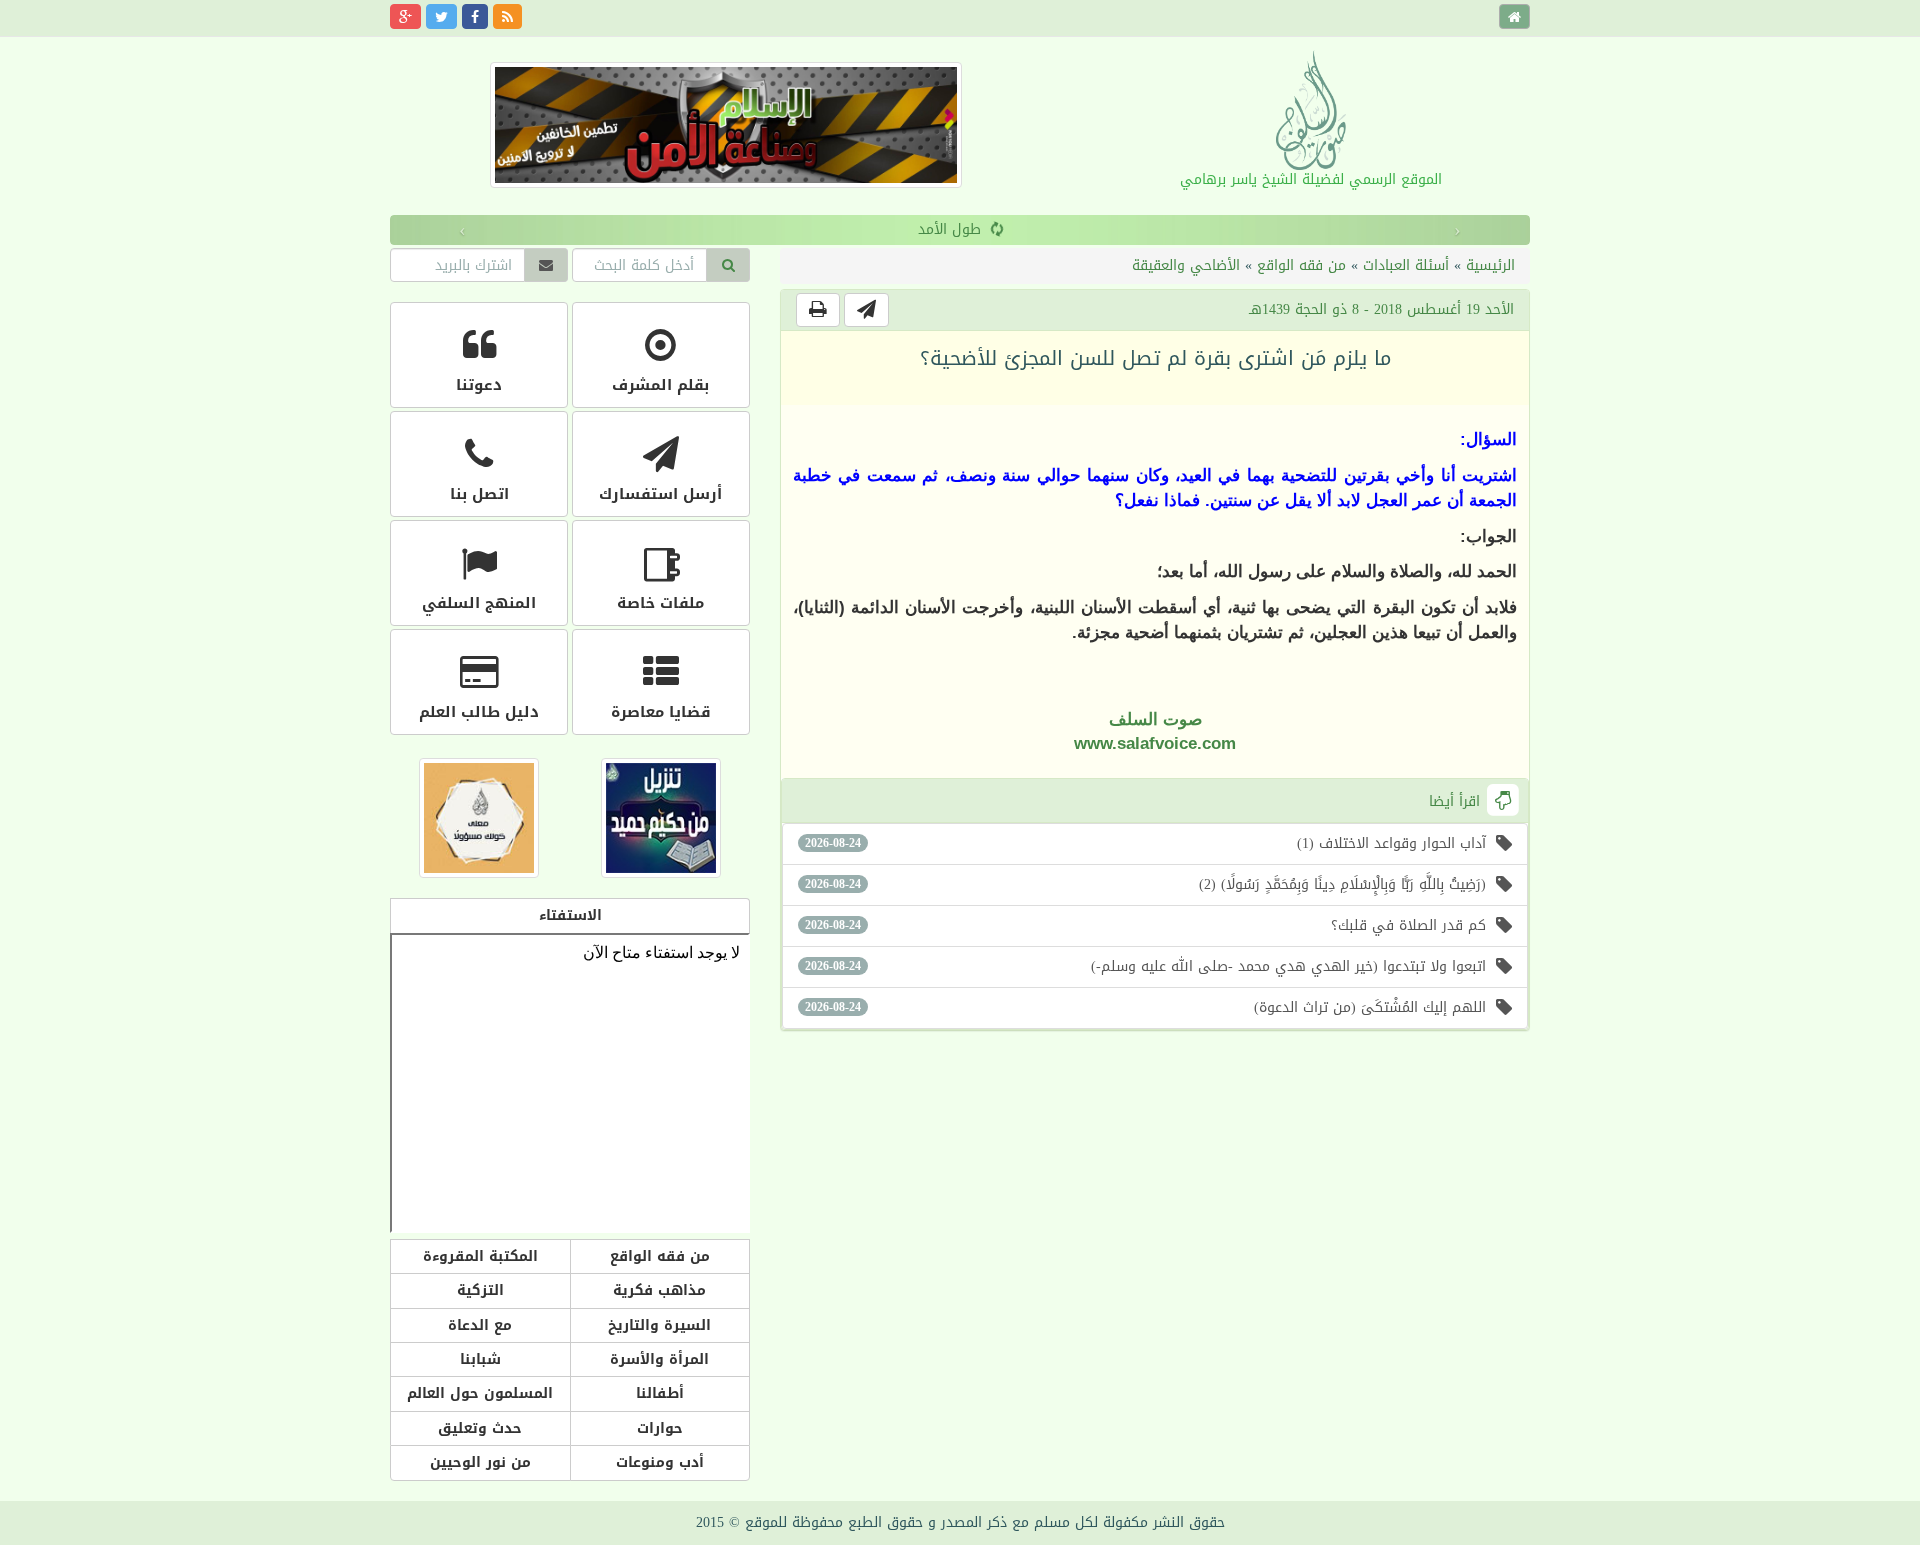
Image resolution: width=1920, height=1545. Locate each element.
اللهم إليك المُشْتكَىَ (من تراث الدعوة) (1145, 1007)
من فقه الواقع (1301, 265)
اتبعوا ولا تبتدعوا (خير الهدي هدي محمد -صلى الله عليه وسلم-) (1145, 966)
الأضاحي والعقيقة (1186, 265)
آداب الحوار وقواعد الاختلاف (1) (1145, 843)
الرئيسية (1490, 265)
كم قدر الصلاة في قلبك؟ (1145, 925)
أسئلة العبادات (1406, 265)
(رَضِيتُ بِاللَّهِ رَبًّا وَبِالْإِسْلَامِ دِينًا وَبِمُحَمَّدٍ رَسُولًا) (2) (1145, 884)
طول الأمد (904, 229)
